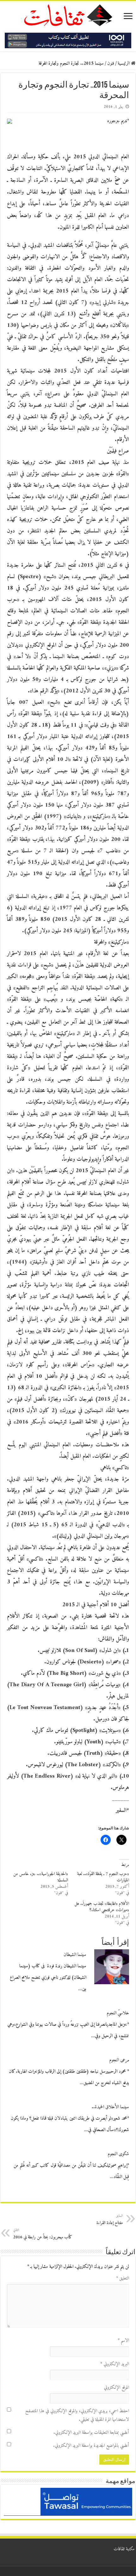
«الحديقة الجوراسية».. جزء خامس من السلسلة (41, 1877)
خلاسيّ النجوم (118, 2013)
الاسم (123, 2341)
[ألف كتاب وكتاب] (68, 40)
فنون (111, 64)
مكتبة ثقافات (124, 2549)
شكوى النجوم (118, 2154)
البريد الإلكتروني (115, 2364)
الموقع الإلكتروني (116, 2388)
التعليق (123, 2279)
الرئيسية (124, 64)
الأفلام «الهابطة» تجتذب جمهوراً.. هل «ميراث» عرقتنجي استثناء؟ (102, 1907)
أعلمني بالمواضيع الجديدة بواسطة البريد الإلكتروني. (91, 2446)
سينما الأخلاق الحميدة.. (110, 2107)
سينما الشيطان (75, 1955)
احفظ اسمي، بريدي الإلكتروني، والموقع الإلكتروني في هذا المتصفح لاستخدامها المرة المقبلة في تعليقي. (77, 2415)
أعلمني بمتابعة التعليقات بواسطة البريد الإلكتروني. (91, 2433)
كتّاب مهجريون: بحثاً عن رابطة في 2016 (43, 2234)
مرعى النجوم (119, 2060)
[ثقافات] (68, 14)
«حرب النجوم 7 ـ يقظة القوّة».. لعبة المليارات (103, 1877)
